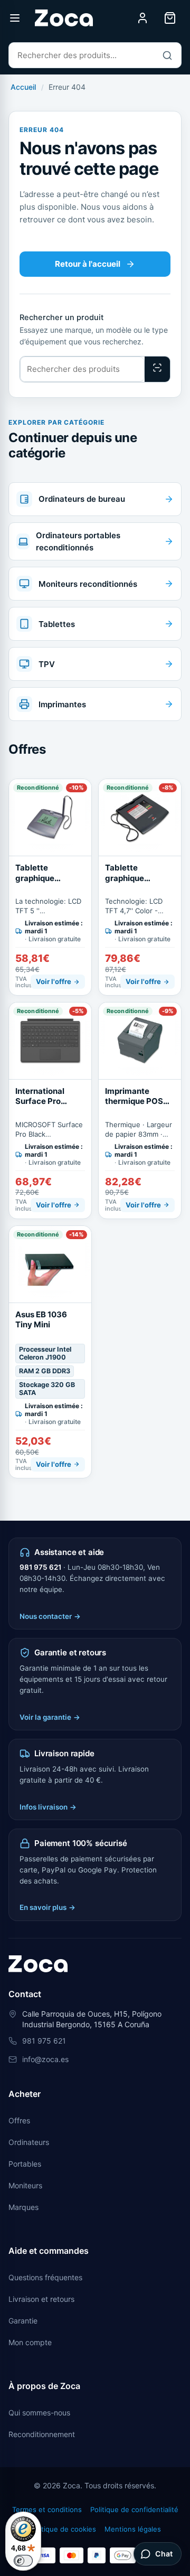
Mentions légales (133, 2529)
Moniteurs (25, 2185)
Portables (25, 2164)
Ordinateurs (29, 2142)
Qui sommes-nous (39, 2413)
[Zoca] (64, 18)
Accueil (23, 87)
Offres (19, 2120)
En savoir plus (47, 1907)
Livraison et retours (41, 2299)
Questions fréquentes (45, 2277)
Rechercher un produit (61, 317)
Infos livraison (48, 1807)
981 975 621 (40, 1567)
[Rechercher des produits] (157, 369)
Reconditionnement (42, 2434)
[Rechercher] (167, 55)
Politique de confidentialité (134, 2509)
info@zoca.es (45, 2059)
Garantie (23, 2321)
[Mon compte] (142, 18)
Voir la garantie (50, 1717)
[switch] (23, 2561)
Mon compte (30, 2342)
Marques (23, 2207)
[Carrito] (170, 18)
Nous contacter (50, 1616)
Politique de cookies (63, 2529)
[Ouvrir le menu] (15, 18)
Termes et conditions (47, 2509)
